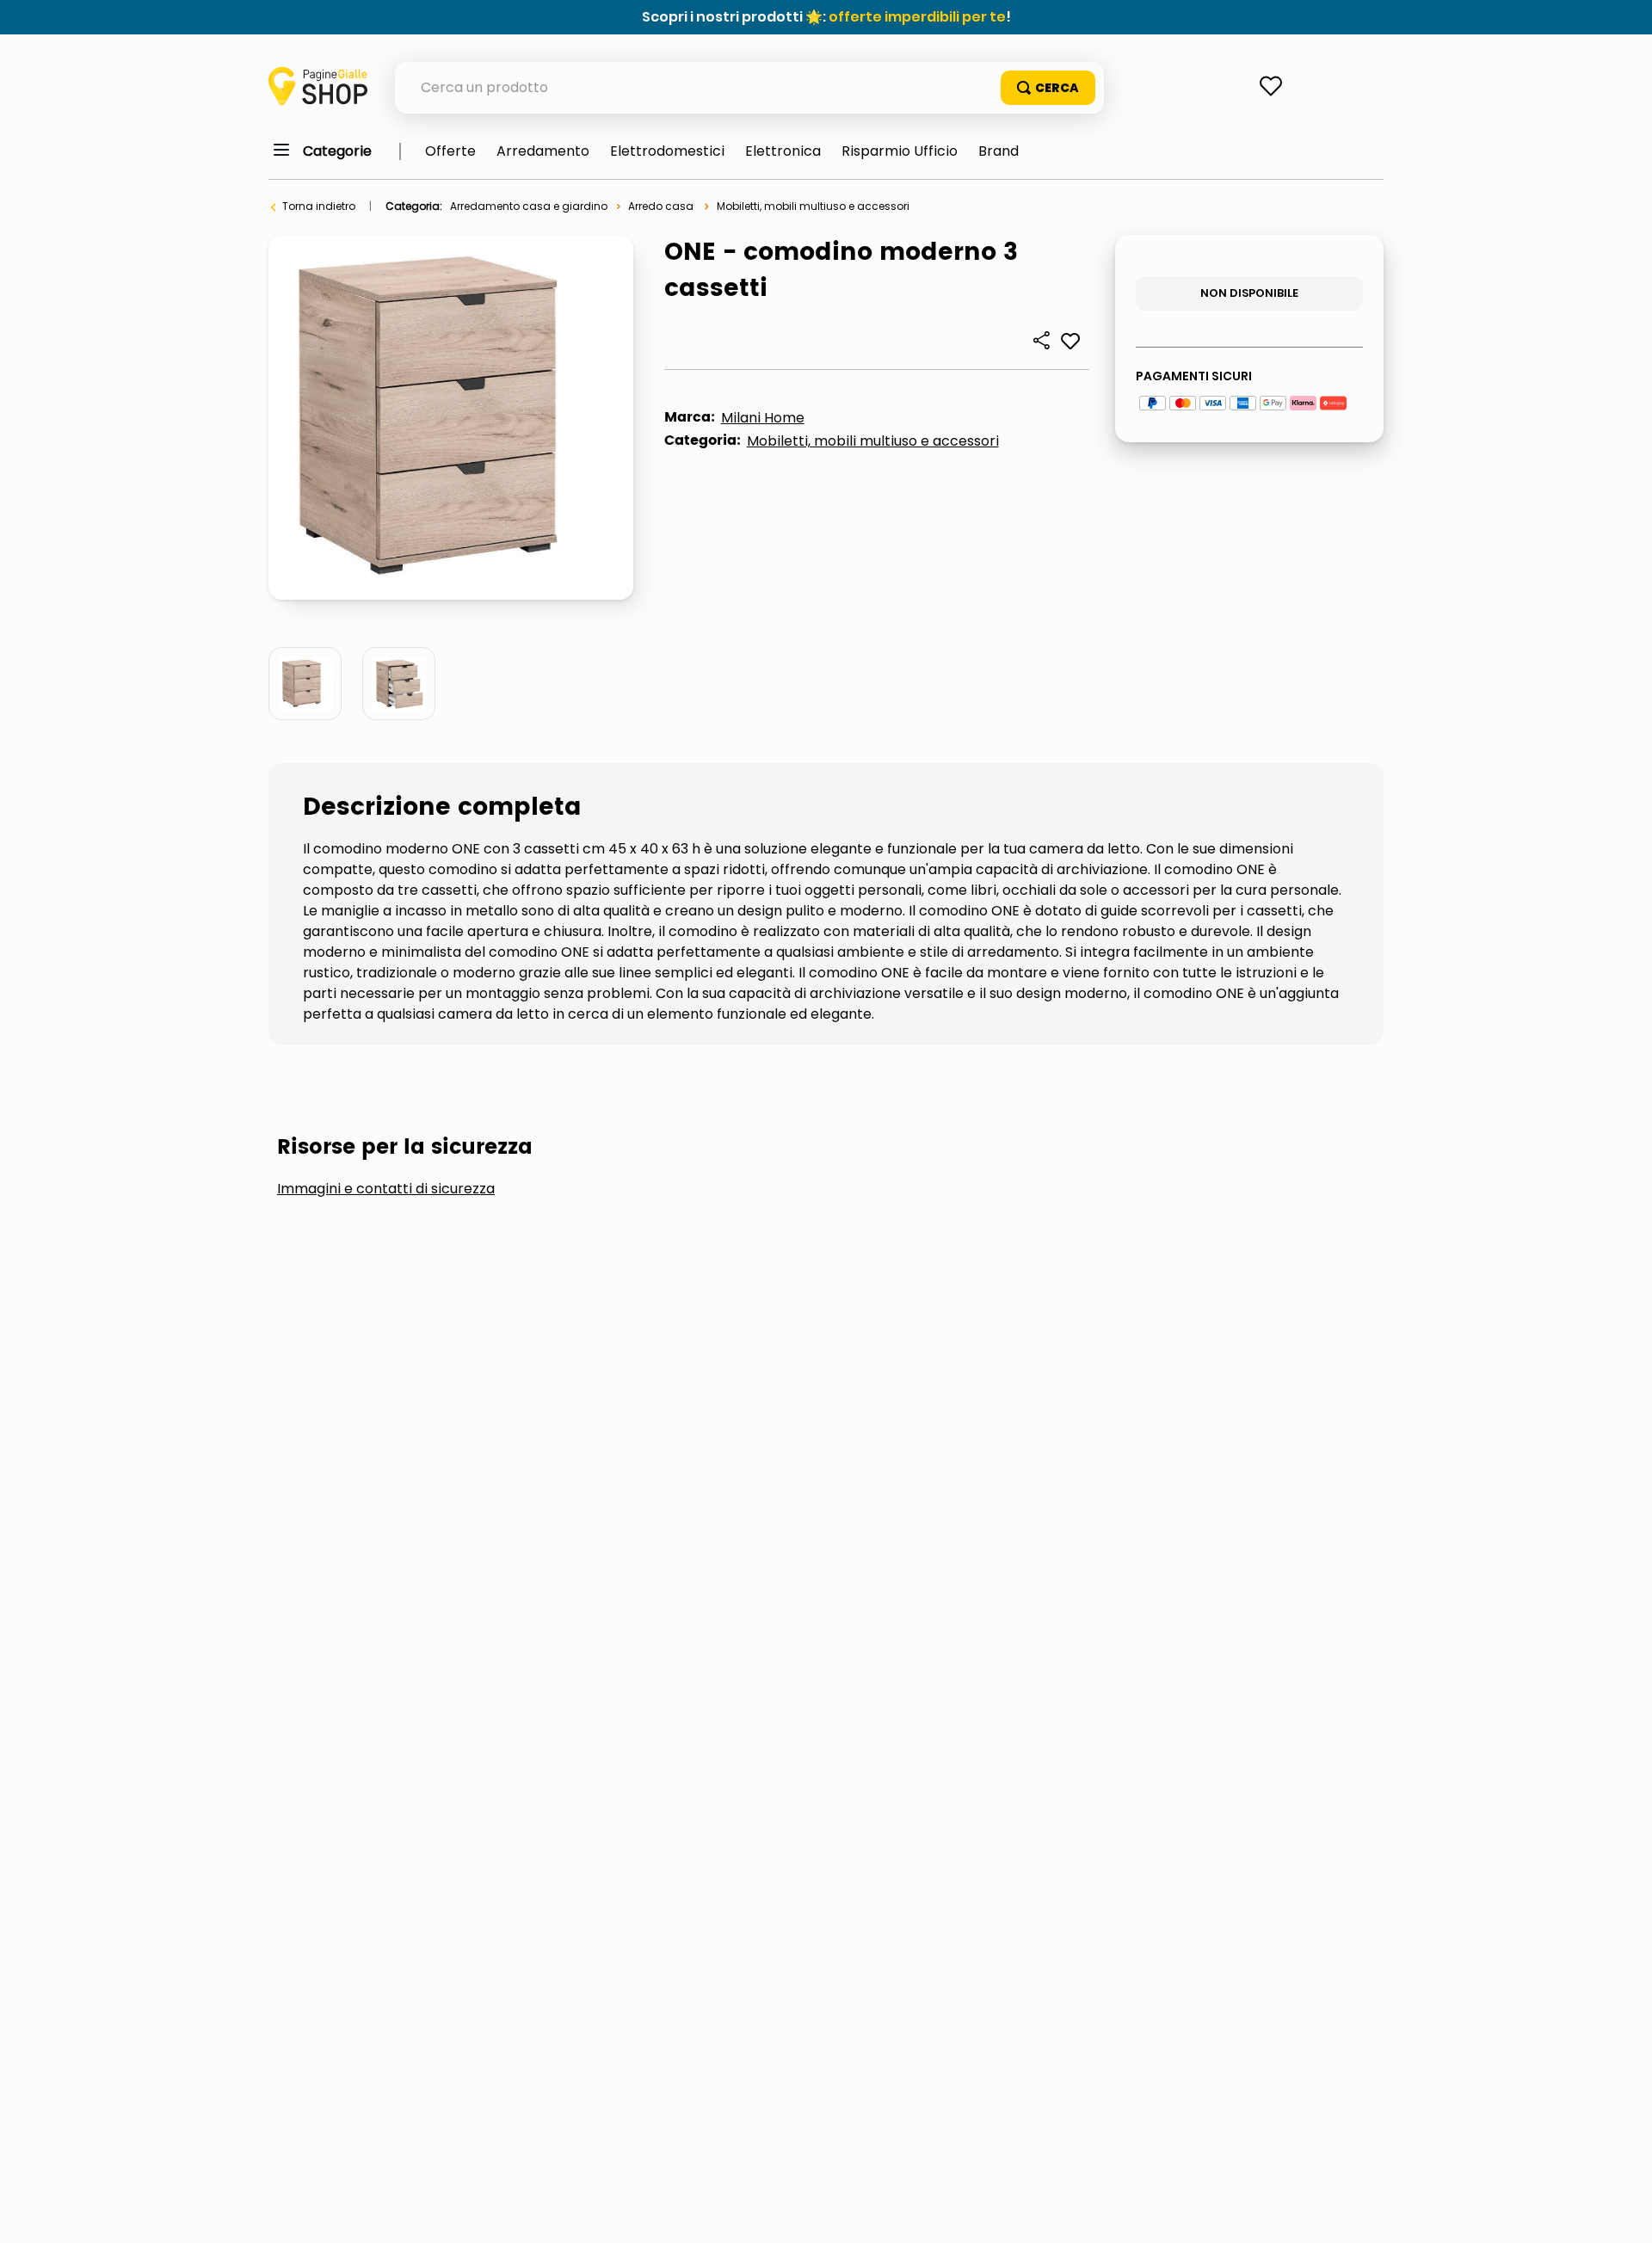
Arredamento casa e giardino (529, 206)
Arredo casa (661, 206)
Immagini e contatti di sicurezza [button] (386, 1189)
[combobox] (749, 88)
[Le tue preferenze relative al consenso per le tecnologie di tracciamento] (1622, 2213)
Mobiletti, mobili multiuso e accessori (813, 206)
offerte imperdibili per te (917, 17)
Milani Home (763, 418)
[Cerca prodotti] (1048, 88)
